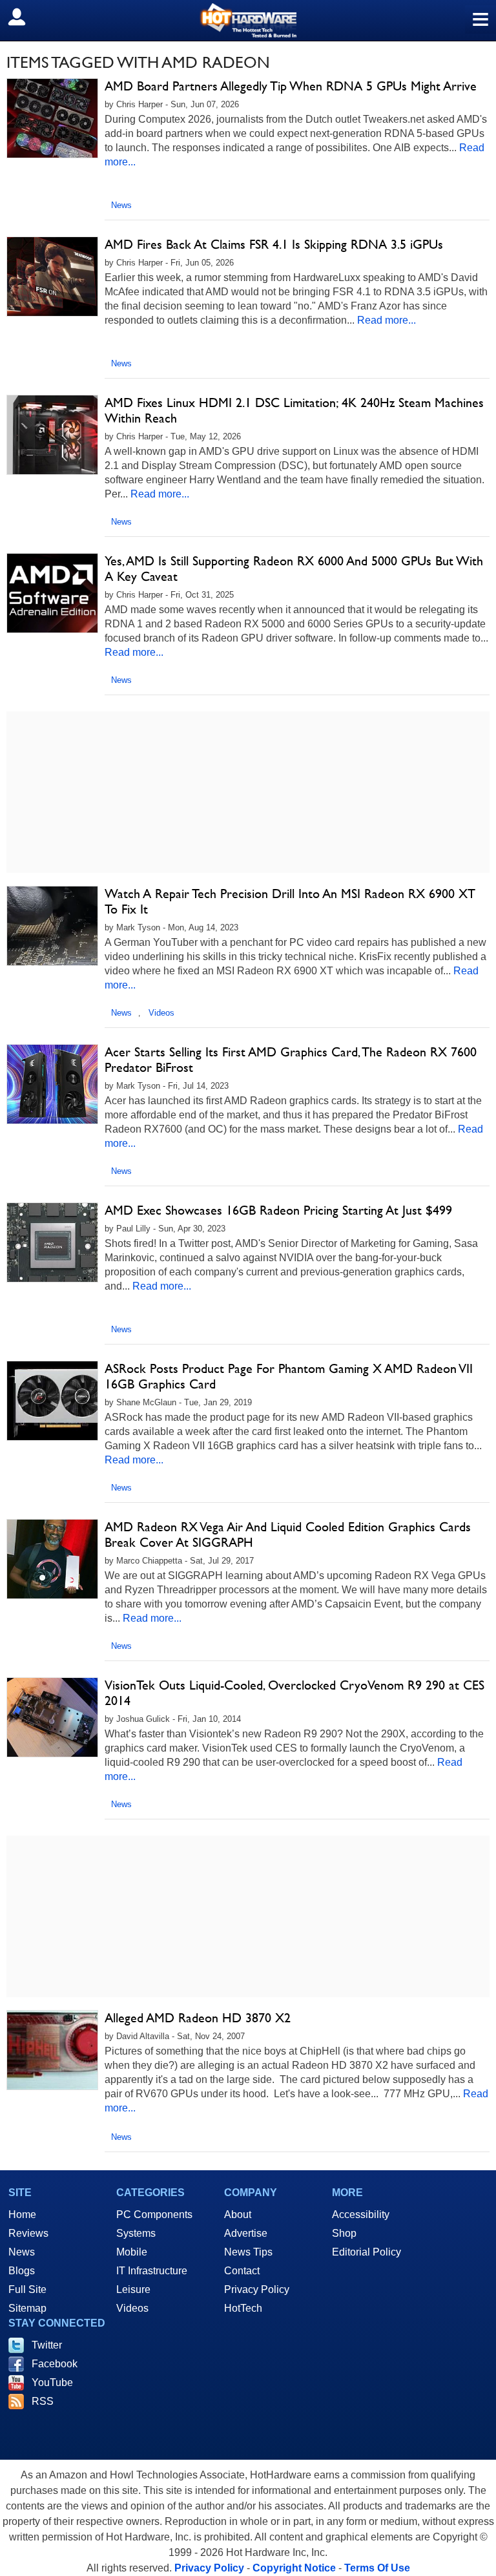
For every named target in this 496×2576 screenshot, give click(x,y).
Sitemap (27, 2308)
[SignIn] (25, 17)
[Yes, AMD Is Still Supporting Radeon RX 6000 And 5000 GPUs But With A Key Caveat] (52, 593)
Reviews (28, 2233)
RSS (43, 2401)
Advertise (246, 2233)
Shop (344, 2233)
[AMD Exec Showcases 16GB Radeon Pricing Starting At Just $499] (52, 1242)
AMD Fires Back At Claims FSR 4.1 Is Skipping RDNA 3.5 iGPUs (274, 244)
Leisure (133, 2289)
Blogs (22, 2271)
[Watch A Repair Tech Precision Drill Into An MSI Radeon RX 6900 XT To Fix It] (52, 926)
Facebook (55, 2364)
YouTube (52, 2382)
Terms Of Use (377, 2568)
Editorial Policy (367, 2252)
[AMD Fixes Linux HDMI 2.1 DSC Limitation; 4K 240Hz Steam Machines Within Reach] (52, 435)
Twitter (47, 2345)
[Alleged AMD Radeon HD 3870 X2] (52, 2050)
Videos (161, 1013)
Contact (242, 2271)
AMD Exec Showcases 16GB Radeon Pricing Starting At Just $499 (278, 1210)
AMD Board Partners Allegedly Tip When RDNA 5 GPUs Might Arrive (291, 86)
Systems (136, 2233)
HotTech (243, 2308)
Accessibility (361, 2215)
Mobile (132, 2252)
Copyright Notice (294, 2568)
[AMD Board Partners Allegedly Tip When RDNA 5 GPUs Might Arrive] (52, 118)
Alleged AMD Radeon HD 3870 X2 (198, 2018)
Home (22, 2215)
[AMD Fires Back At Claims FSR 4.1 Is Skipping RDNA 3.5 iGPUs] (52, 277)
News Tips (248, 2252)
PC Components (154, 2215)
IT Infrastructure (152, 2271)
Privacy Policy (257, 2289)
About (238, 2215)
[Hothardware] (248, 20)
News (121, 205)
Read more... (387, 320)
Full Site (27, 2289)
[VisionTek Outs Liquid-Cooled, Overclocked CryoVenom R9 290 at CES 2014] (52, 1717)
